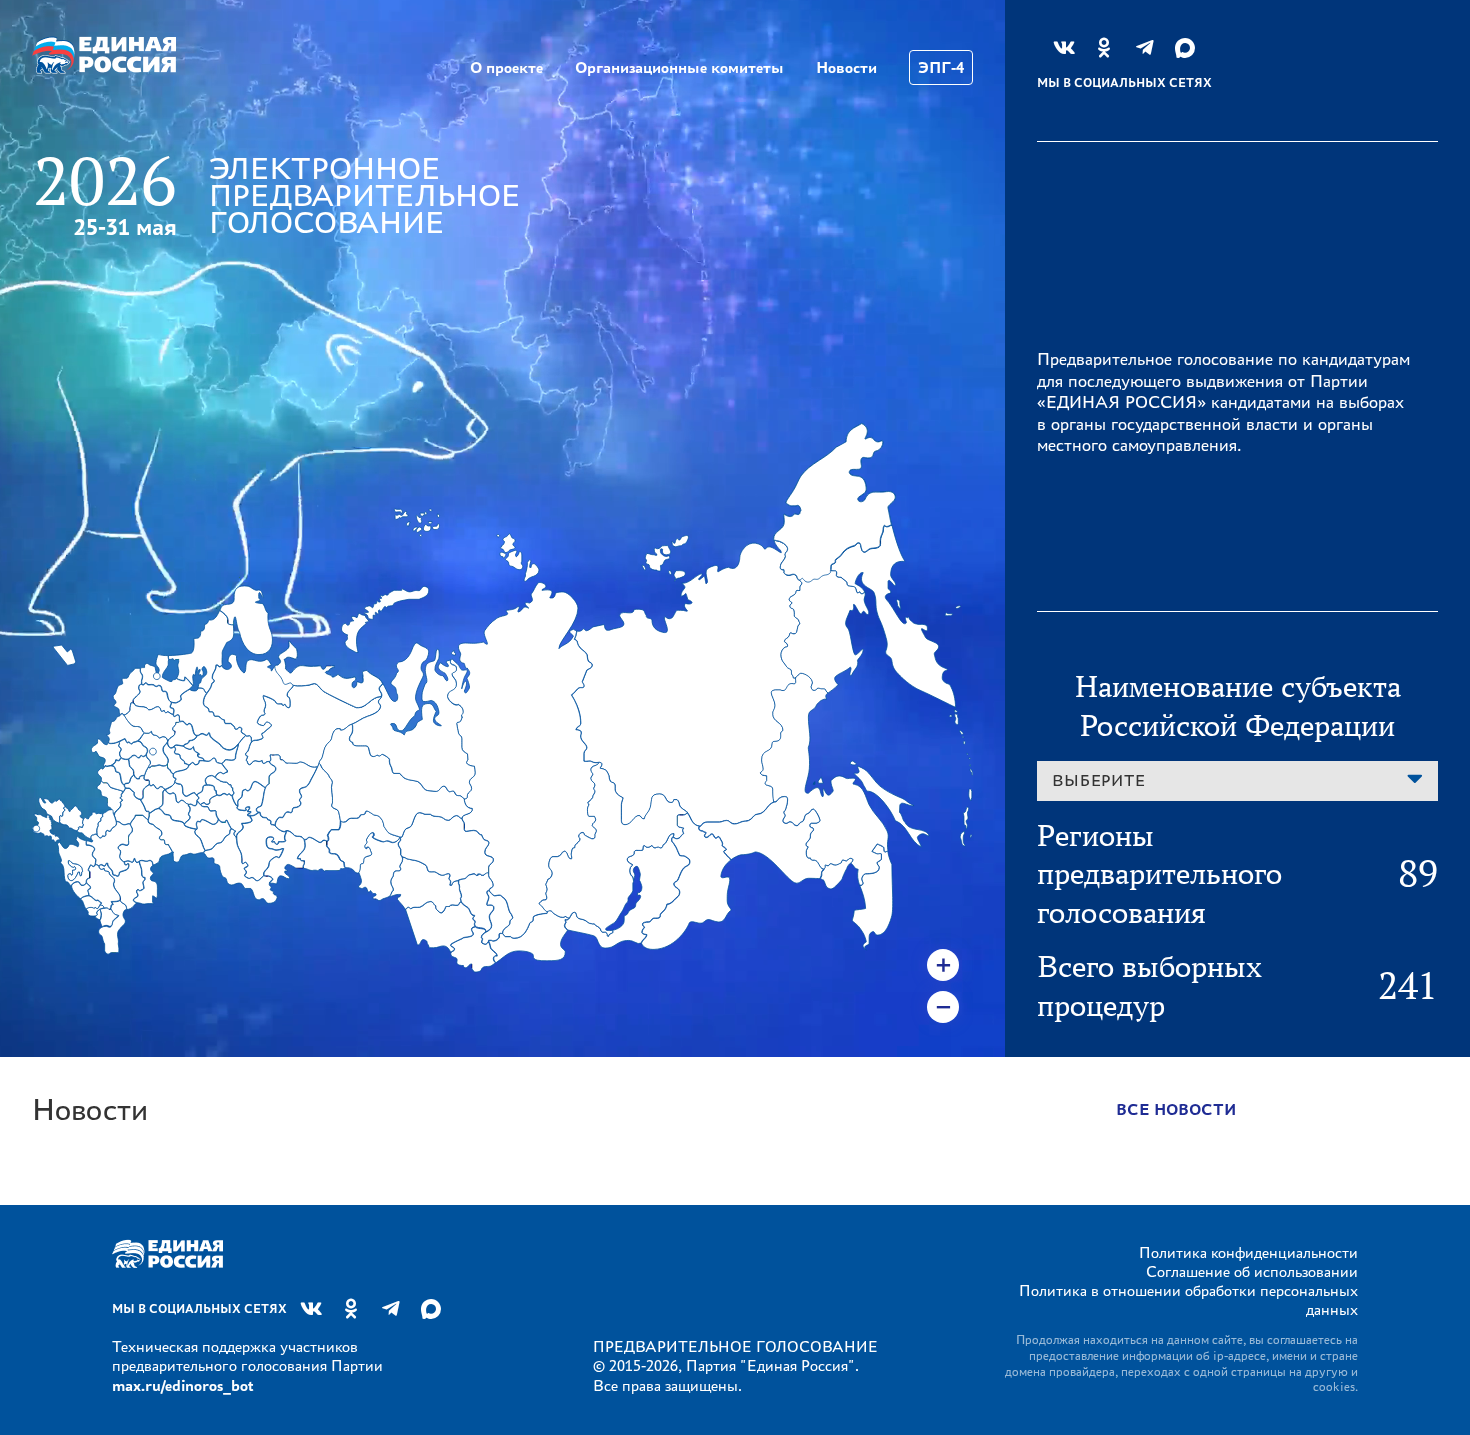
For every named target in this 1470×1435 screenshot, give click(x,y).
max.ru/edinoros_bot (182, 1385)
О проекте (506, 67)
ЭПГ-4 (941, 67)
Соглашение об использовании (1252, 1271)
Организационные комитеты (679, 67)
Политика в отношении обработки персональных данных (1188, 1300)
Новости (846, 67)
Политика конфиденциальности (1248, 1252)
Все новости (1176, 1109)
